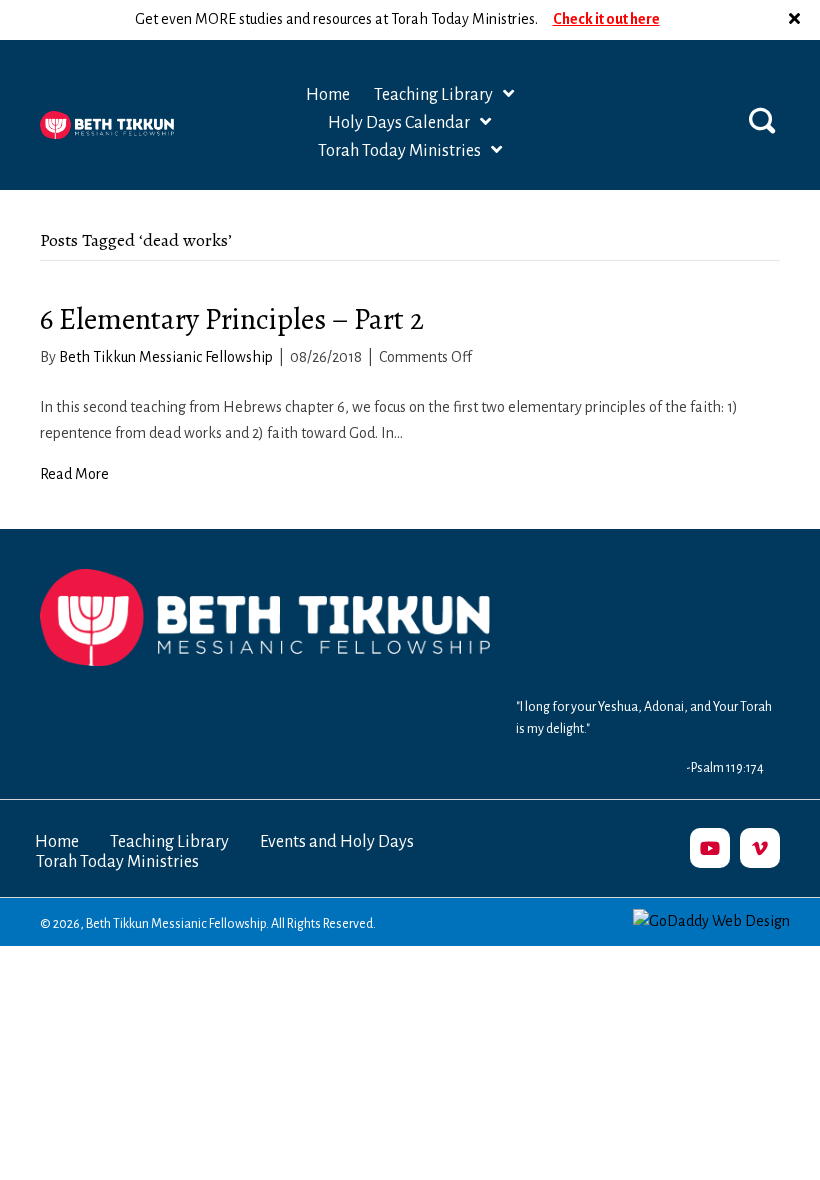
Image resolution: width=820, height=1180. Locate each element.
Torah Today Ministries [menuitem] (117, 862)
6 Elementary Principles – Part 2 (232, 319)
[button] (797, 20)
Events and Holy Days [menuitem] (337, 842)
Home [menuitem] (57, 842)
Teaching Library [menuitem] (169, 842)
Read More (74, 474)
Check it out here (606, 19)
